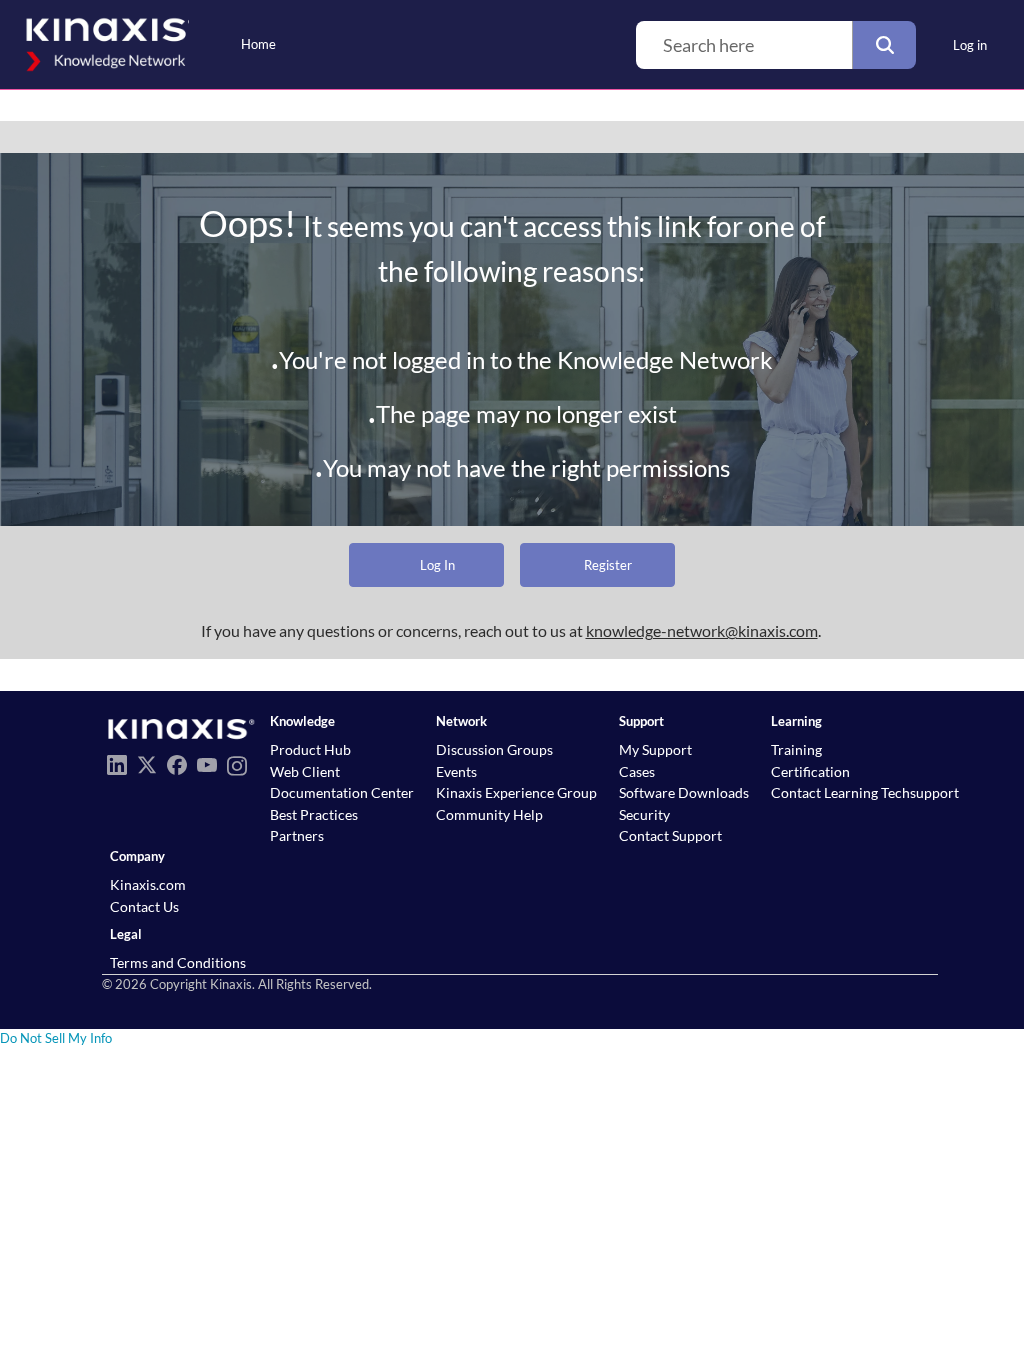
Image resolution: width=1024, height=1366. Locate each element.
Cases (637, 771)
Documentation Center (342, 792)
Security (644, 814)
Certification (810, 771)
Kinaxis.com (148, 884)
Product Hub (310, 749)
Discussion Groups (494, 749)
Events (456, 771)
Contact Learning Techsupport (865, 792)
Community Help (489, 814)
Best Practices (314, 814)
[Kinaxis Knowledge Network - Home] (104, 44)
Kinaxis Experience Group (516, 792)
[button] (884, 45)
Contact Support (670, 835)
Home (258, 44)
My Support (655, 749)
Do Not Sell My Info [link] (56, 1038)
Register (608, 565)
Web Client (305, 771)
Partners (297, 835)
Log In (437, 565)
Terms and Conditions (178, 962)
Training (796, 749)
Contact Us (144, 906)
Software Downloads (684, 792)
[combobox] (744, 45)
